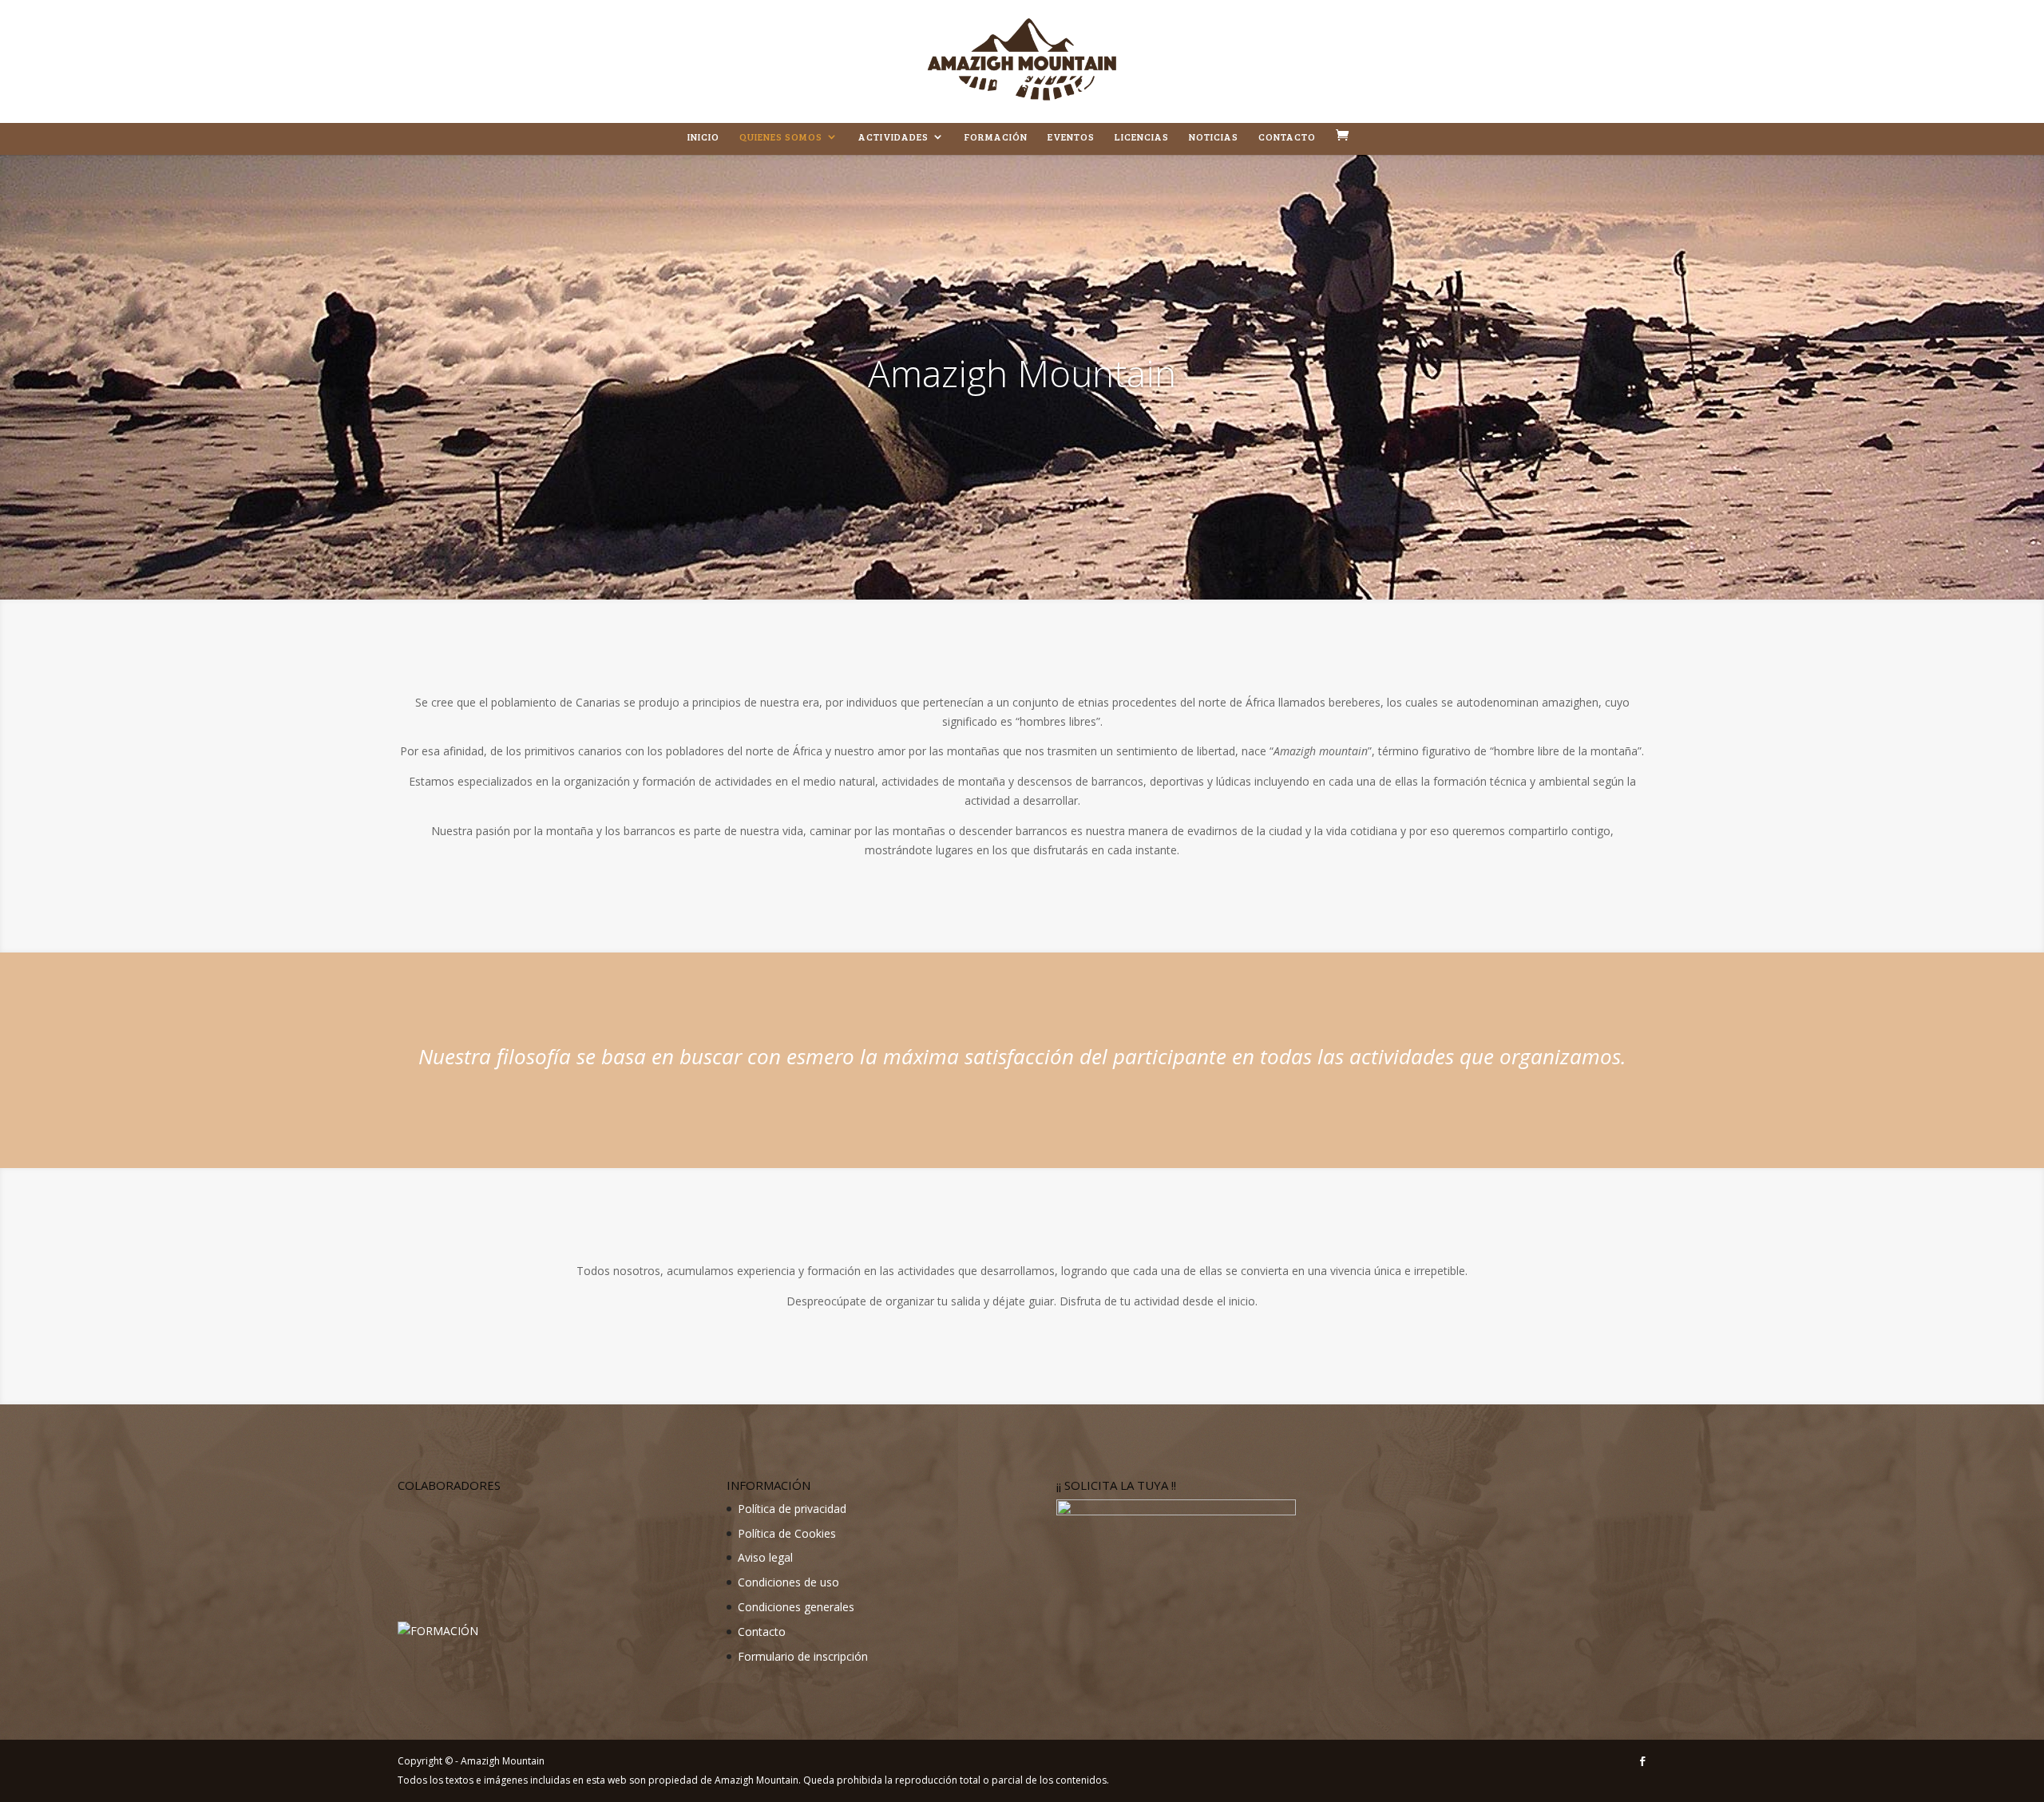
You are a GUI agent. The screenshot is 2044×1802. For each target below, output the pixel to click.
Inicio (703, 137)
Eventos (1071, 137)
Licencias (1142, 137)
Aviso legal (765, 1557)
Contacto (1287, 137)
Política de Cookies (787, 1533)
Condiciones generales (796, 1607)
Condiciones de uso (788, 1582)
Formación (996, 137)
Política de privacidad (792, 1509)
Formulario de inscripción (803, 1656)
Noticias (1214, 137)
